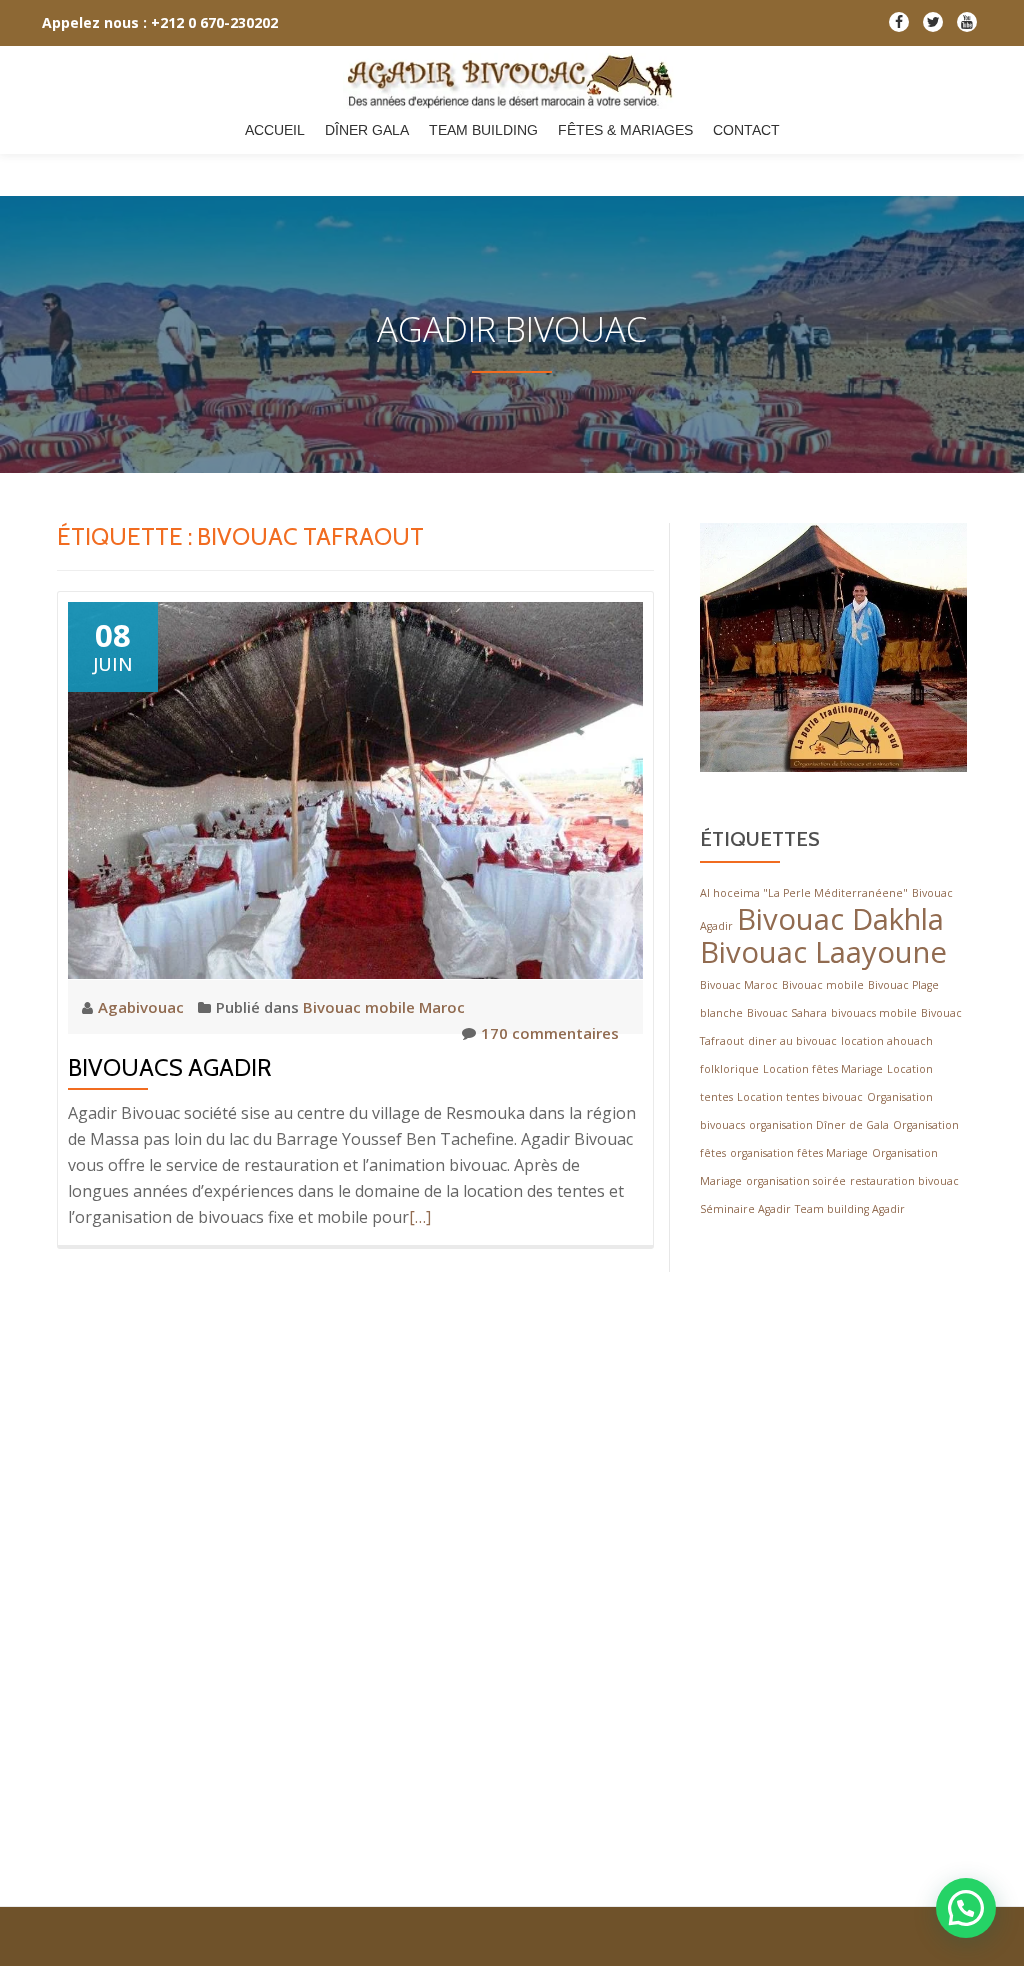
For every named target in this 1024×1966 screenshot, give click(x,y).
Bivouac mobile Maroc (384, 1007)
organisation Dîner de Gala (819, 1125)
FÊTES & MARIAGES (625, 130)
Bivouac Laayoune (823, 952)
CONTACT (746, 130)
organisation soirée (796, 1181)
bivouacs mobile (874, 1013)
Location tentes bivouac (800, 1097)
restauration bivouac (904, 1181)
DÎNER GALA (367, 130)
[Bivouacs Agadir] (355, 789)
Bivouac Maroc (739, 985)
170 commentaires (550, 1033)
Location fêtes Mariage (823, 1069)
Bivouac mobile (823, 985)
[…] (420, 1217)
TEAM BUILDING (483, 130)
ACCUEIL (275, 130)
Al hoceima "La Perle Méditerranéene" (804, 893)
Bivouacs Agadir (170, 1067)
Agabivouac (143, 1007)
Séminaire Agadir (745, 1209)
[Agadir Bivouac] (512, 81)
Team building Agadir (850, 1209)
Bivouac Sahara (787, 1013)
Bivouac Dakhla (840, 919)
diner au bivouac (792, 1041)
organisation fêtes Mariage (799, 1153)
